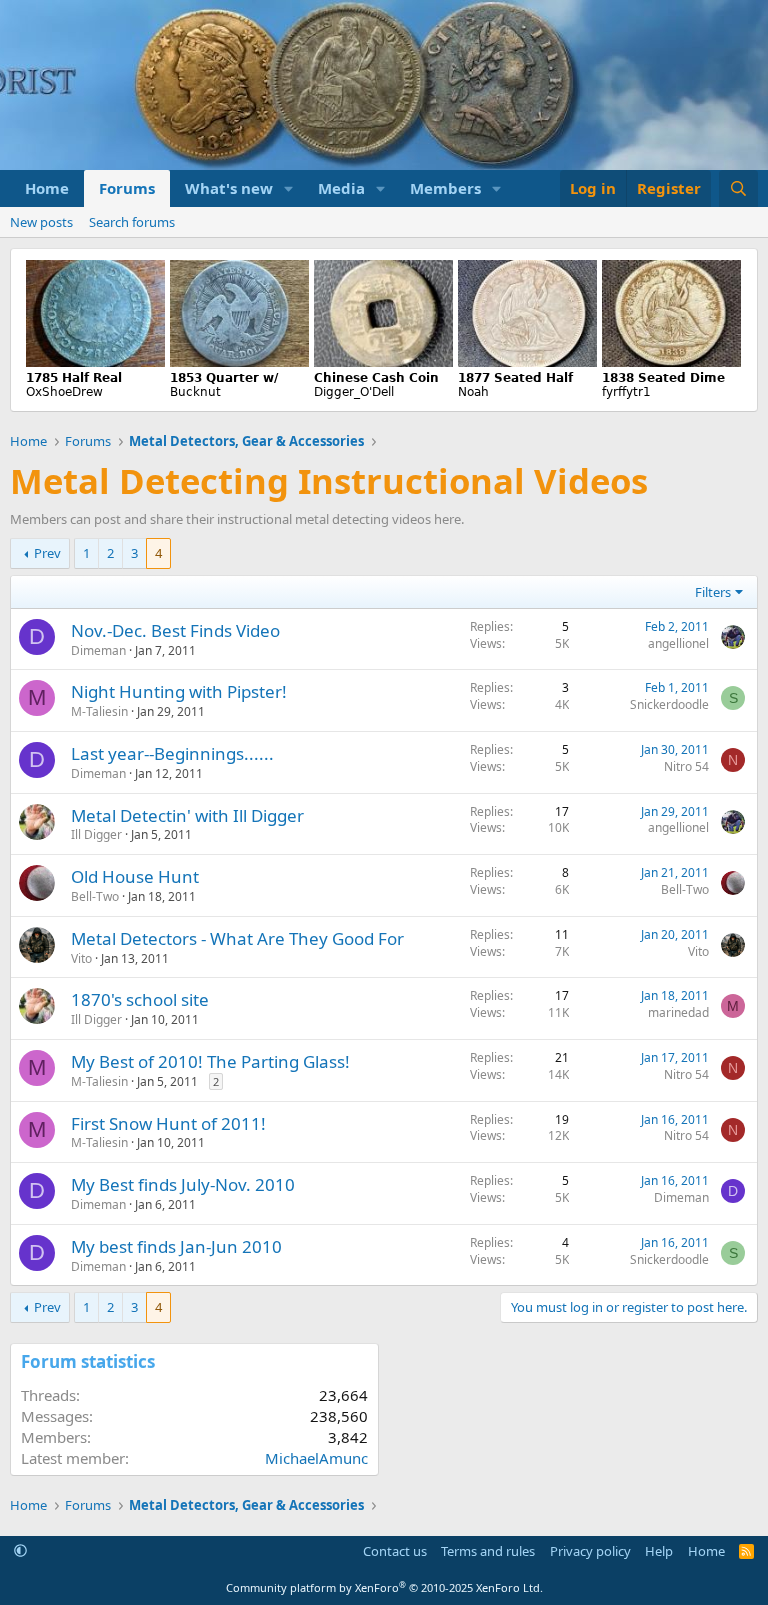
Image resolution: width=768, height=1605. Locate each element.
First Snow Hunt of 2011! (168, 1123)
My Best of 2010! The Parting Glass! (210, 1061)
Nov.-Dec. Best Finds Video (175, 630)
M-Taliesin (99, 711)
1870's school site (140, 999)
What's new (229, 188)
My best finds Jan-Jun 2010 (176, 1246)
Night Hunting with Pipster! (179, 691)
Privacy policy (590, 1551)
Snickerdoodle (669, 704)
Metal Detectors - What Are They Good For (237, 938)
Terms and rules (488, 1551)
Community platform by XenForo (384, 1587)
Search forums (132, 222)
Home (47, 188)
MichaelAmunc (316, 1458)
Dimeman (98, 650)
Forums (127, 188)
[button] (289, 188)
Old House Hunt (135, 876)
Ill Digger (96, 834)
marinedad (678, 1012)
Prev (47, 553)
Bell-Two (95, 896)
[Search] (738, 188)
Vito (81, 958)
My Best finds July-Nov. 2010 (183, 1184)
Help (659, 1551)
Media (341, 188)
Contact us (395, 1551)
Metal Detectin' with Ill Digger (187, 815)
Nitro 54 (686, 766)
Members (445, 188)
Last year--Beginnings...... (172, 753)
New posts (41, 222)
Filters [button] (713, 592)
